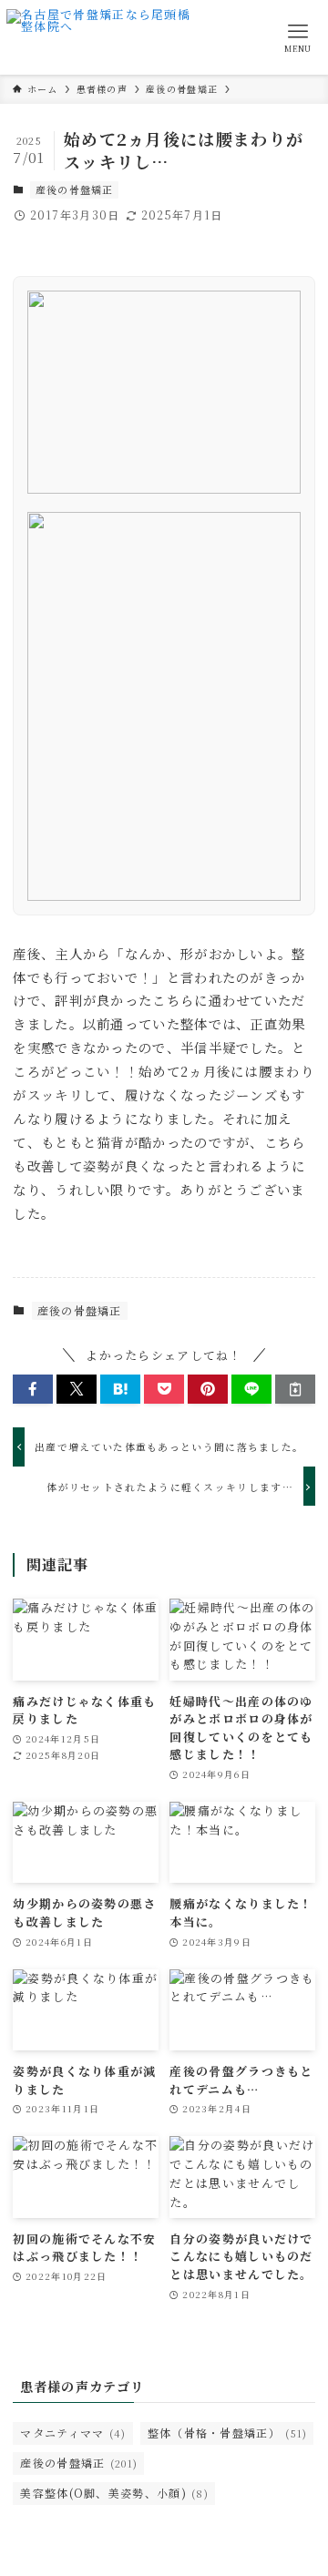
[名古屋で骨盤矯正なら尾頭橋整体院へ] (103, 37)
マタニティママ (73, 2433)
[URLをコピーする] (295, 1389)
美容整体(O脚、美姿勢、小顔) (114, 2493)
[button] (33, 1389)
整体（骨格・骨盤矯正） (228, 2433)
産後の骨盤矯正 (75, 189)
